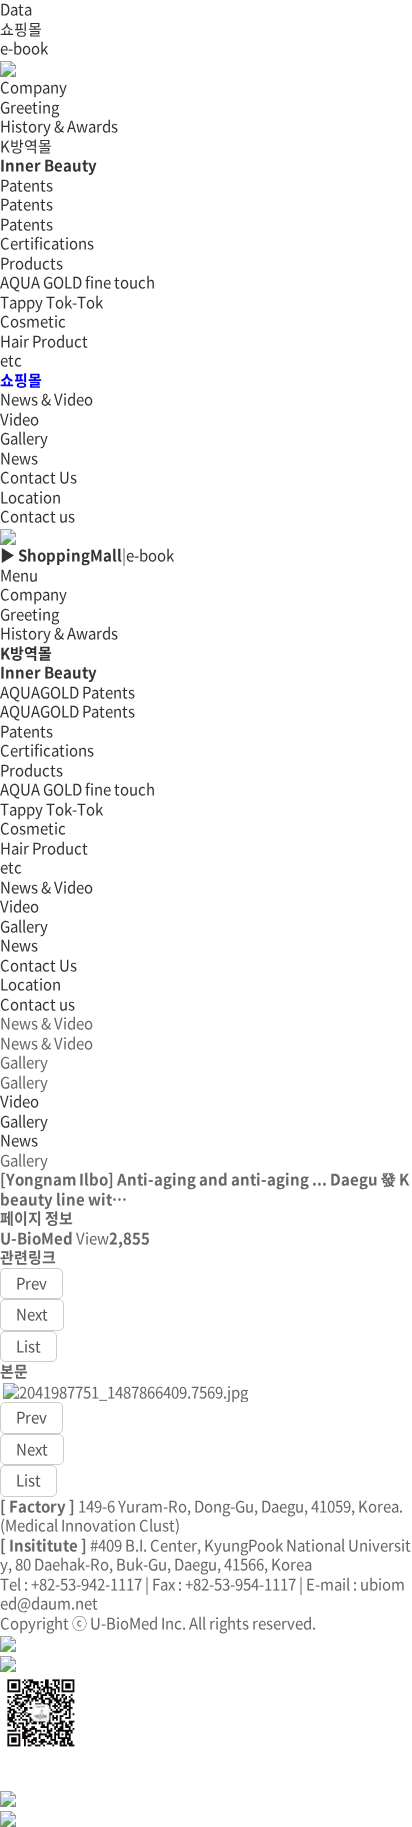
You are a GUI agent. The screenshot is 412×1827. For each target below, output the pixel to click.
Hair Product (44, 341)
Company (33, 594)
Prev (31, 1283)
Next (32, 1314)
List (28, 1346)
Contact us (37, 516)
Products (31, 770)
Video (19, 419)
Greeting (29, 107)
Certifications (47, 243)
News (19, 458)
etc (11, 360)
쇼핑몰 (21, 29)
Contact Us (38, 965)
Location (30, 497)
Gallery (24, 438)
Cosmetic (33, 321)
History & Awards (59, 126)
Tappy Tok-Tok (51, 302)
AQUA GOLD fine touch (77, 282)
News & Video (46, 887)
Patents (26, 204)
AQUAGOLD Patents (67, 692)
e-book (24, 48)
